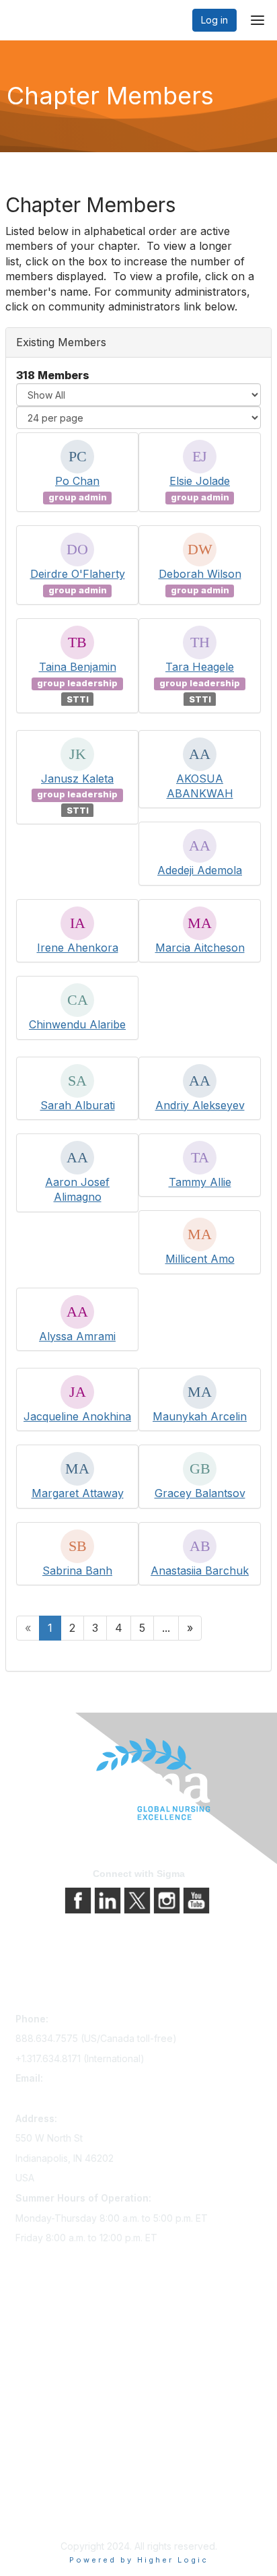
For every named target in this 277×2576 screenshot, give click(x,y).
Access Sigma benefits (66, 2348)
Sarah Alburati (78, 1105)
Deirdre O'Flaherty (78, 574)
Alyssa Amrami (77, 1336)
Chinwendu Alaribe (77, 1024)
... (166, 1628)
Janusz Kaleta (77, 779)
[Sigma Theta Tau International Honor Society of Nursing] (138, 1780)
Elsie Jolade (200, 481)
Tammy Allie (200, 1182)
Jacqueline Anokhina (77, 1416)
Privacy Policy (47, 2480)
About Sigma (43, 2461)
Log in (214, 20)
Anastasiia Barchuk (200, 1571)
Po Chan (77, 481)
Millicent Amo (200, 1259)
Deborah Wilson (200, 574)
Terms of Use (45, 2499)
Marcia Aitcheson (200, 948)
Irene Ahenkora (78, 948)
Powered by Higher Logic (139, 2560)
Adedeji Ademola (200, 870)
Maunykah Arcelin (200, 1416)
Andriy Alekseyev (200, 1105)
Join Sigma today (54, 2329)
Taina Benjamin (78, 667)
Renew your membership (71, 2367)
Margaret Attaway (78, 1493)
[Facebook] (79, 1900)
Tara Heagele (200, 667)
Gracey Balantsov (200, 1493)
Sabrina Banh (77, 1571)
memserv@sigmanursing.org (78, 2098)
